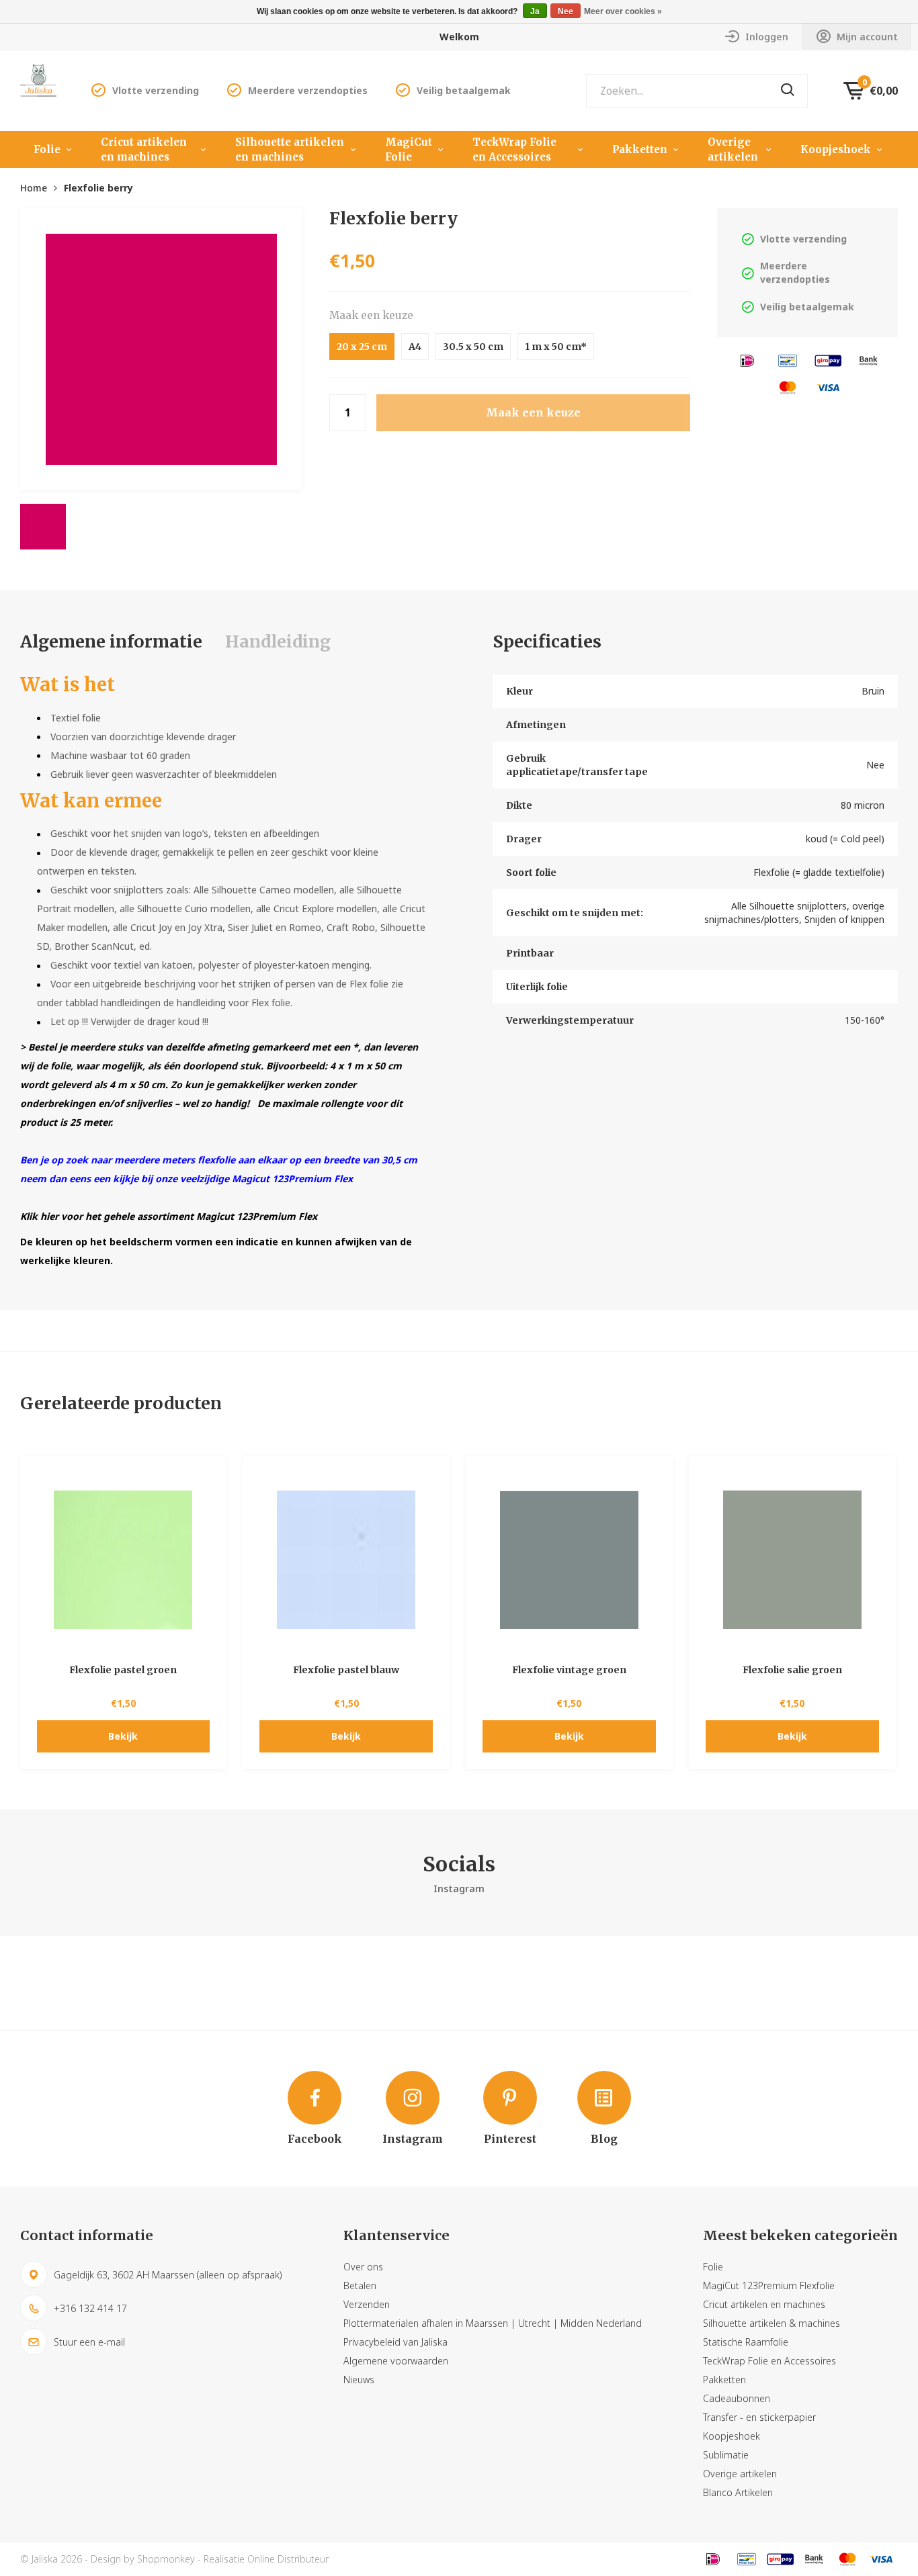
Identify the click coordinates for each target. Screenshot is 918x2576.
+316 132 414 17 (90, 2308)
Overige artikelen (733, 149)
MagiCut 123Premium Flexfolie (769, 2285)
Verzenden (367, 2304)
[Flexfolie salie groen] (792, 1560)
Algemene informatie (111, 641)
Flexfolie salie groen (792, 1670)
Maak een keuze (371, 315)
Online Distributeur (288, 2559)
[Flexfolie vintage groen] (569, 1560)
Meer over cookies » (623, 11)
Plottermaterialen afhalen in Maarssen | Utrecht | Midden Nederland (493, 2323)
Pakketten (640, 149)
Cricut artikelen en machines (144, 149)
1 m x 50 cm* (556, 347)
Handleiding (278, 641)
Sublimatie (726, 2455)
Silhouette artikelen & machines (771, 2323)
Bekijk (123, 1736)
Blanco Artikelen (738, 2492)
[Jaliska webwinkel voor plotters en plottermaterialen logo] (38, 90)
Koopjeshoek (836, 149)
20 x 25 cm (362, 347)
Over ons (363, 2267)
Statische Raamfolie (746, 2342)
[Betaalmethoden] (747, 360)
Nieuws (359, 2380)
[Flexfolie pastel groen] (124, 1560)
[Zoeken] (788, 91)
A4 (415, 347)
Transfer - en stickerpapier (759, 2417)
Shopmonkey (166, 2559)
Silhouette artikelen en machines (290, 149)
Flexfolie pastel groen (123, 1670)
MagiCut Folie (409, 149)
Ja (535, 11)
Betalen (360, 2285)
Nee (566, 11)
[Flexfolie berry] (161, 349)
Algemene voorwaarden (396, 2361)
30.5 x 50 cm (473, 347)
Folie (47, 149)
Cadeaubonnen (737, 2398)
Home (34, 188)
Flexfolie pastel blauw (346, 1670)
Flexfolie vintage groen (569, 1670)
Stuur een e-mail (89, 2342)
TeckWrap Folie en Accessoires (514, 149)
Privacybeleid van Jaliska (395, 2342)
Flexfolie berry (98, 188)
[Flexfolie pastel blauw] (346, 1560)
